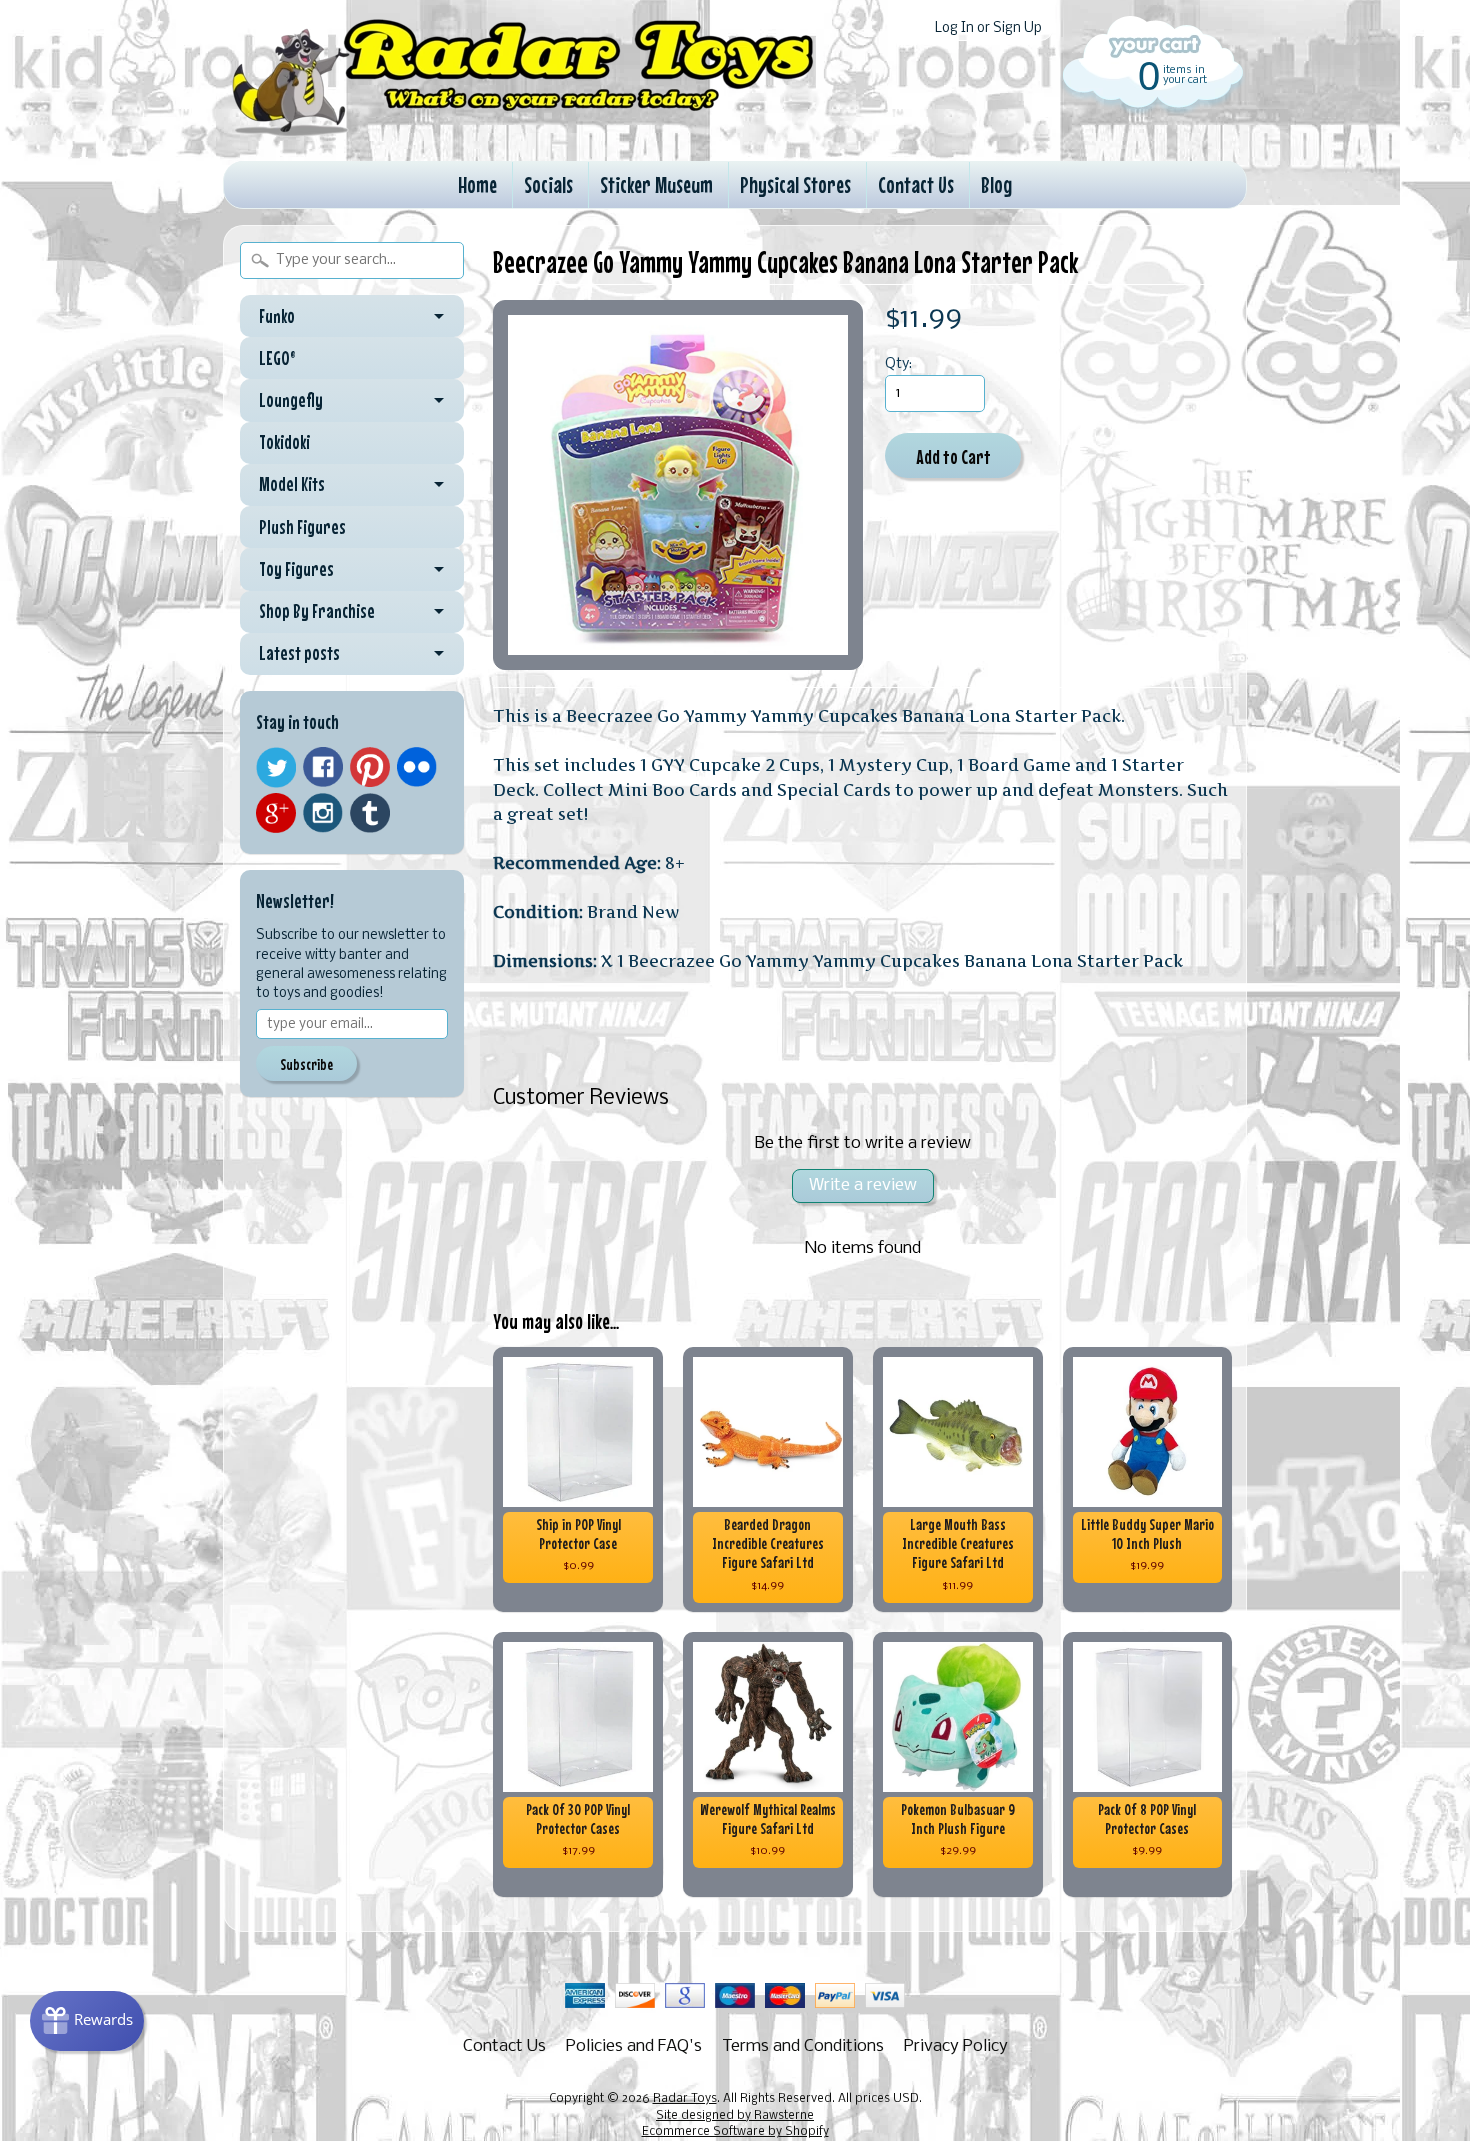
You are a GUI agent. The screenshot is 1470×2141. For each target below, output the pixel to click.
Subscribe (306, 1064)
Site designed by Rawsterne (735, 2116)
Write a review (863, 1185)
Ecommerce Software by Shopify (735, 2132)
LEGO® (277, 358)
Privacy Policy (956, 2046)
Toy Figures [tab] (296, 569)
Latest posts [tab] (299, 653)
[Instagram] (323, 813)
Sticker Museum (656, 184)
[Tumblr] (370, 813)
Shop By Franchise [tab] (317, 611)
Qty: (898, 364)
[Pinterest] (370, 767)
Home (477, 184)
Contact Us (916, 184)
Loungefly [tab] (291, 400)
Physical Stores (795, 184)
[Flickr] (417, 767)
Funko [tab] (277, 316)
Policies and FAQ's (634, 2046)
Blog (996, 184)
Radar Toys (685, 2099)
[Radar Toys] (523, 131)
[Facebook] (323, 767)
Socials (548, 184)
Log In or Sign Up (988, 28)
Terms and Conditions (803, 2046)
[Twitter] (276, 767)
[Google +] (276, 813)
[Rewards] (87, 2021)
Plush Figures (302, 527)
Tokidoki (284, 442)
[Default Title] (678, 485)
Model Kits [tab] (292, 484)
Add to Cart (953, 456)
